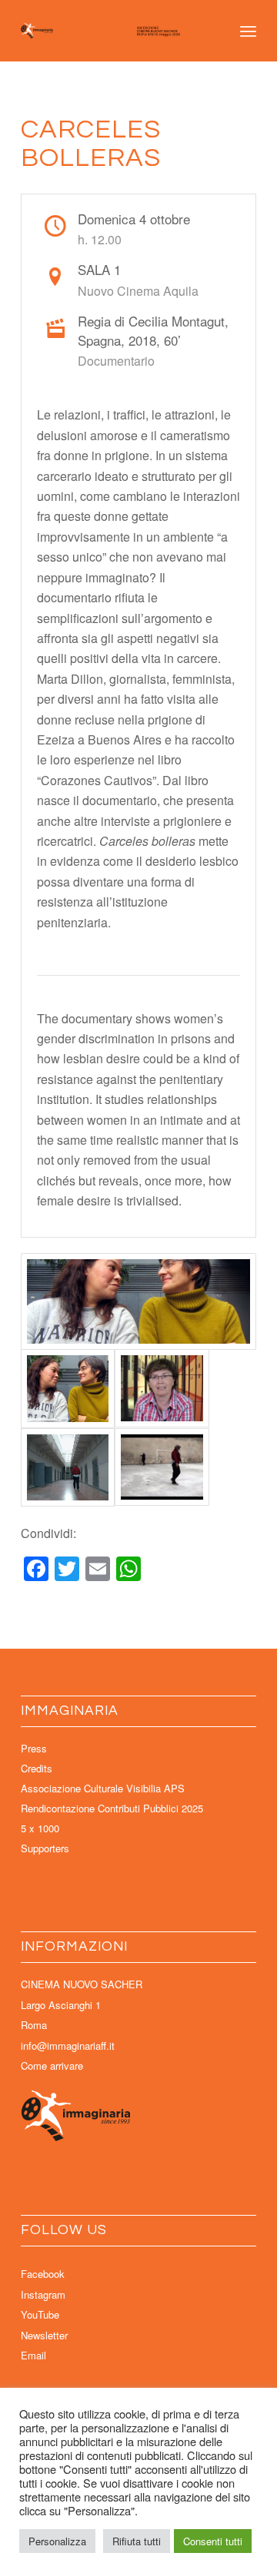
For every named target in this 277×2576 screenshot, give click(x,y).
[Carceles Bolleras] (138, 1301)
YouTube (40, 2314)
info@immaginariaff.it (68, 2046)
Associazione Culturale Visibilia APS (103, 1788)
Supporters (45, 1848)
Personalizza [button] (57, 2541)
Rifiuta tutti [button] (137, 2541)
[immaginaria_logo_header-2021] (115, 31)
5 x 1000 (40, 1828)
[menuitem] (248, 31)
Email (33, 2355)
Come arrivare (52, 2065)
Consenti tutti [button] (213, 2541)
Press (34, 1748)
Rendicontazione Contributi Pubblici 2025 (112, 1808)
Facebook (43, 2274)
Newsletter (44, 2335)
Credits (37, 1768)
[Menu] (248, 31)
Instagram (43, 2294)
